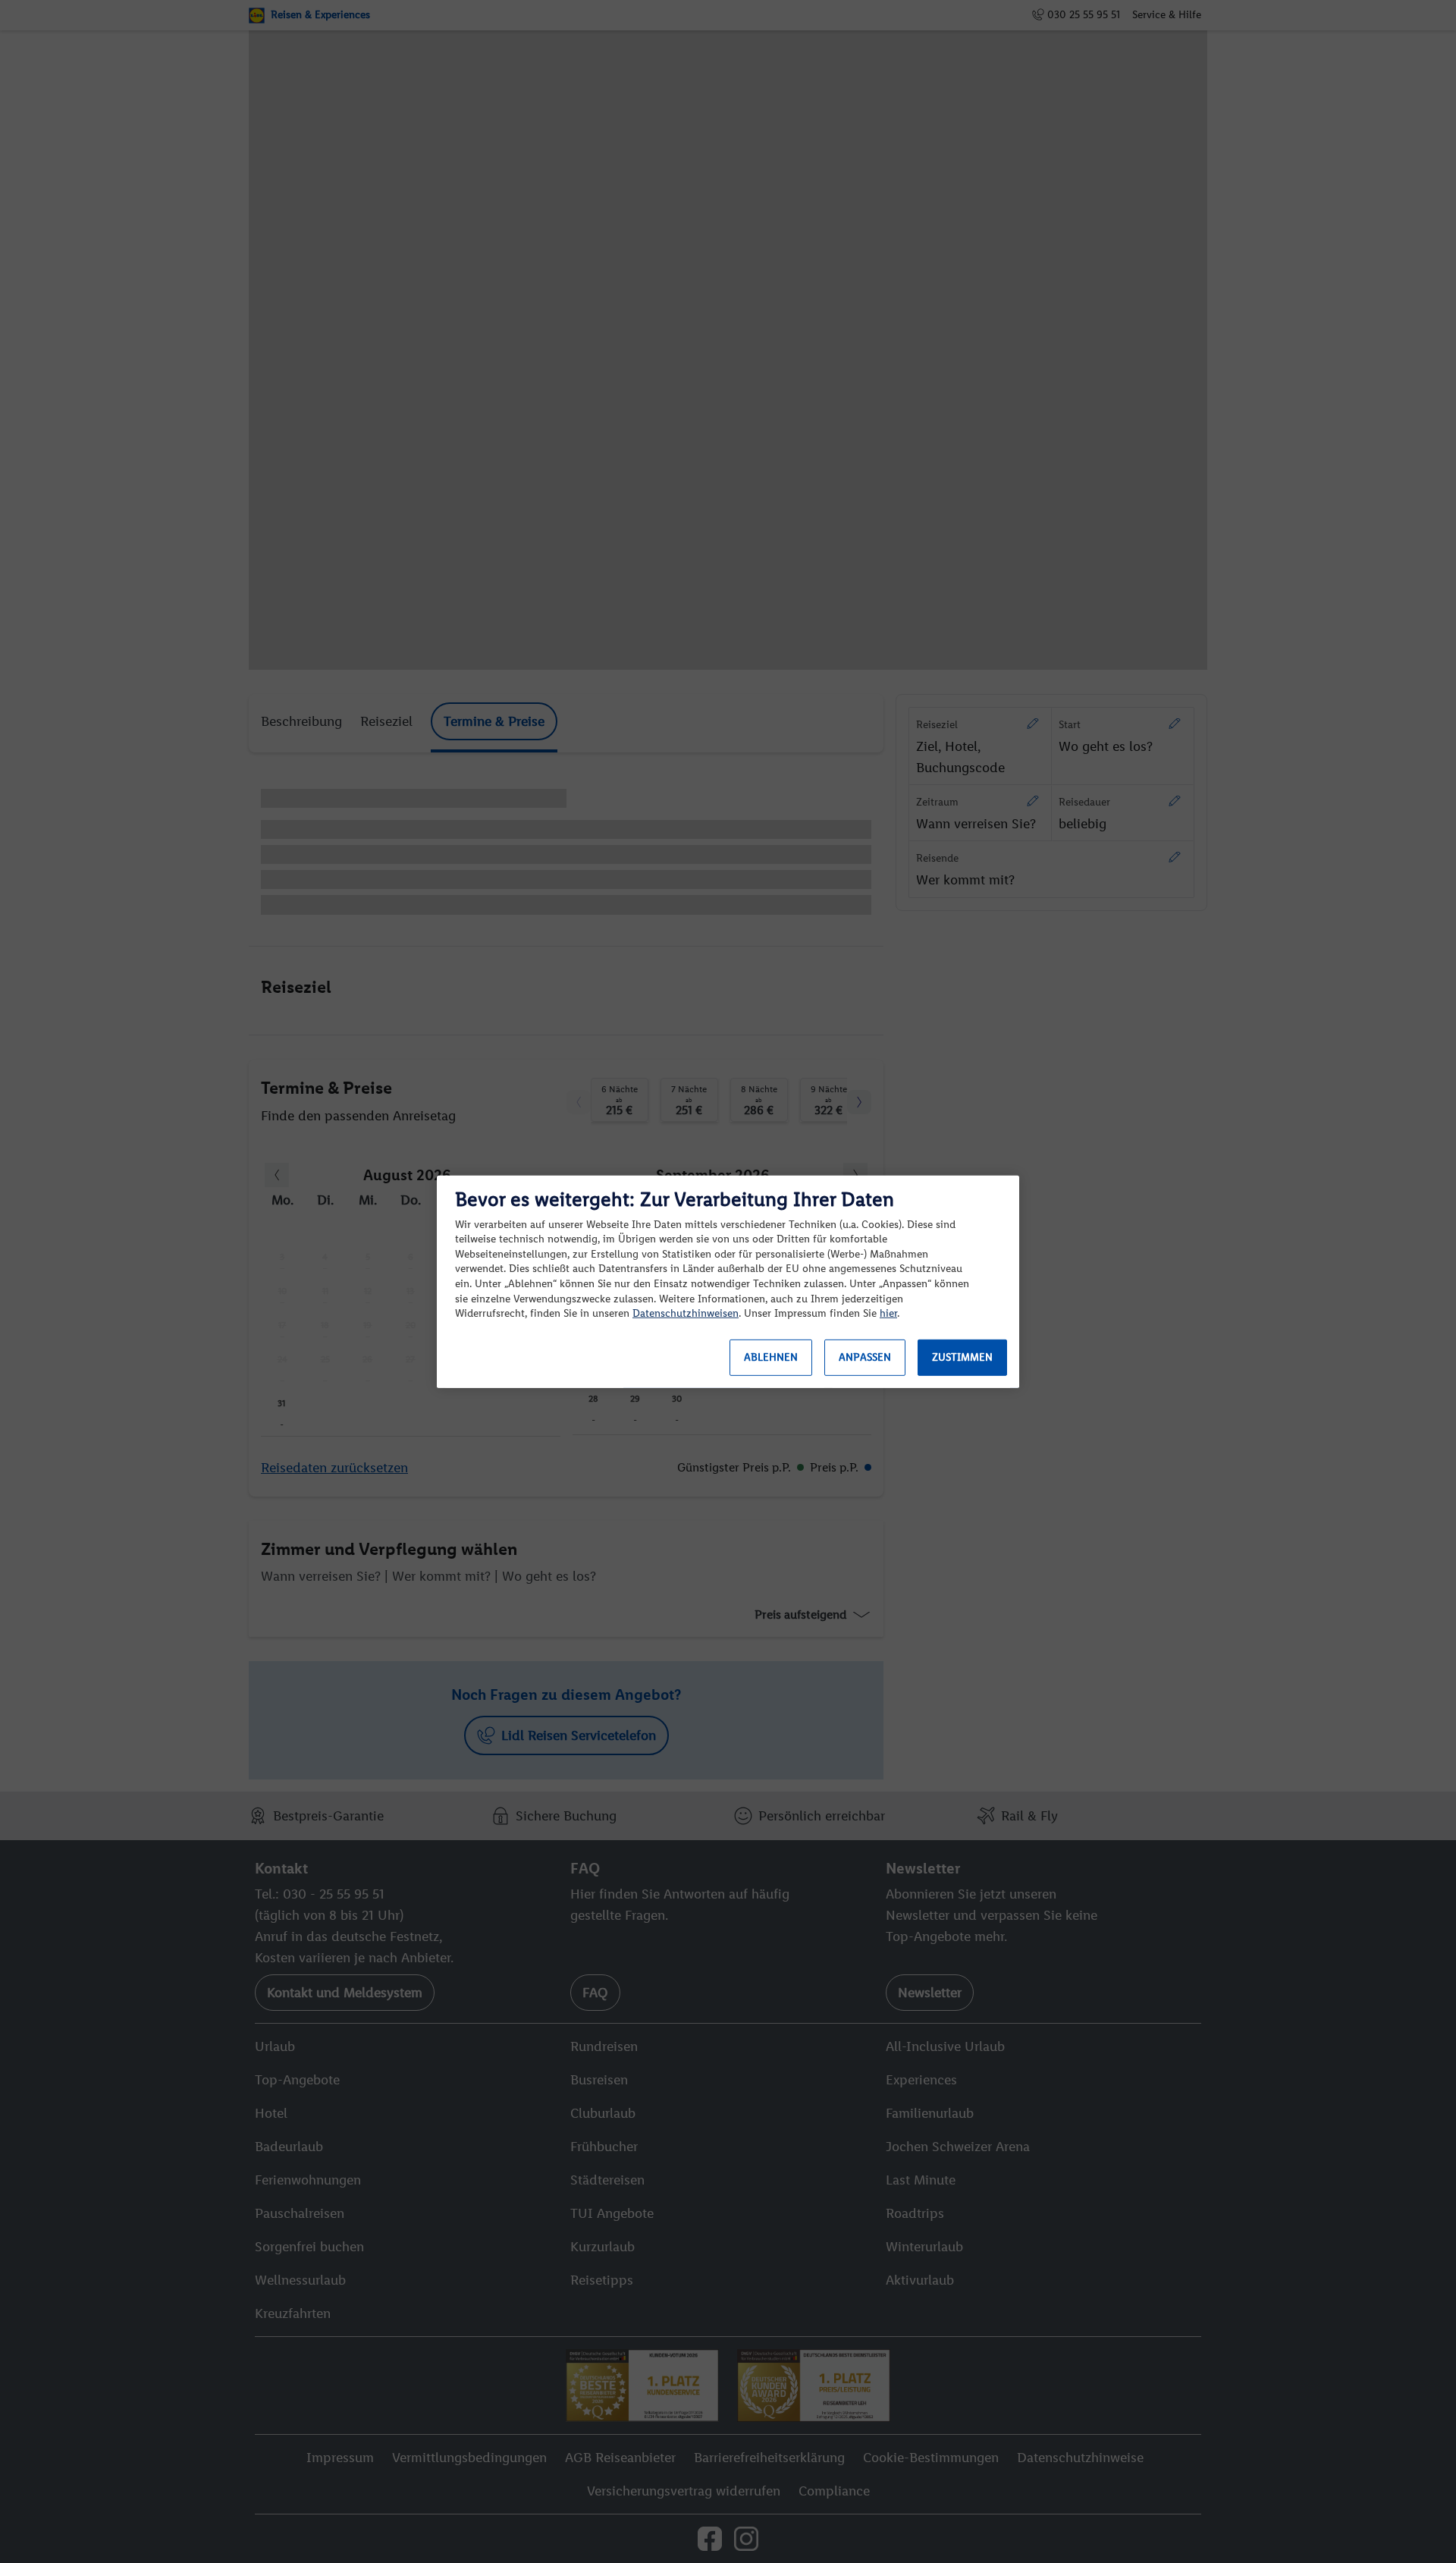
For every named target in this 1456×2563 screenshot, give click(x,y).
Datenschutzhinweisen (686, 1313)
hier (888, 1313)
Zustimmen (962, 1357)
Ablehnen (771, 1357)
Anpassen (865, 1357)
